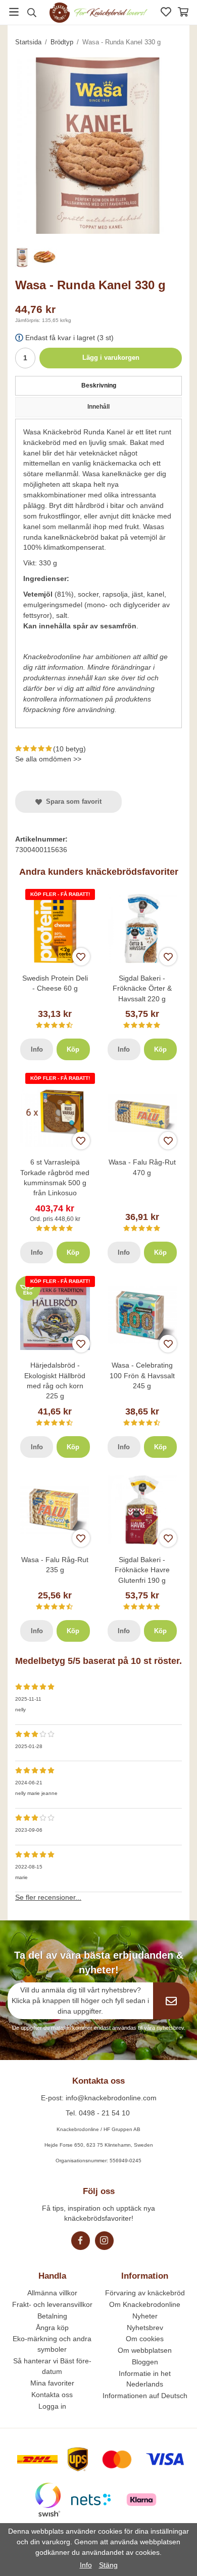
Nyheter (145, 2316)
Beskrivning (99, 385)
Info (37, 1049)
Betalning (52, 2316)
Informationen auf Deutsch (145, 2396)
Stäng (108, 2565)
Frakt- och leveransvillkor (52, 2304)
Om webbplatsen (145, 2350)
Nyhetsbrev (145, 2328)
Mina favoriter (52, 2383)
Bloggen (145, 2362)
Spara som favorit (72, 801)
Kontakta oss (52, 2395)
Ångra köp (52, 2328)
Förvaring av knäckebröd (145, 2293)
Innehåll (98, 407)
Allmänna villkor (52, 2293)
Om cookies (145, 2339)
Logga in (52, 2406)
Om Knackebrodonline (145, 2304)
